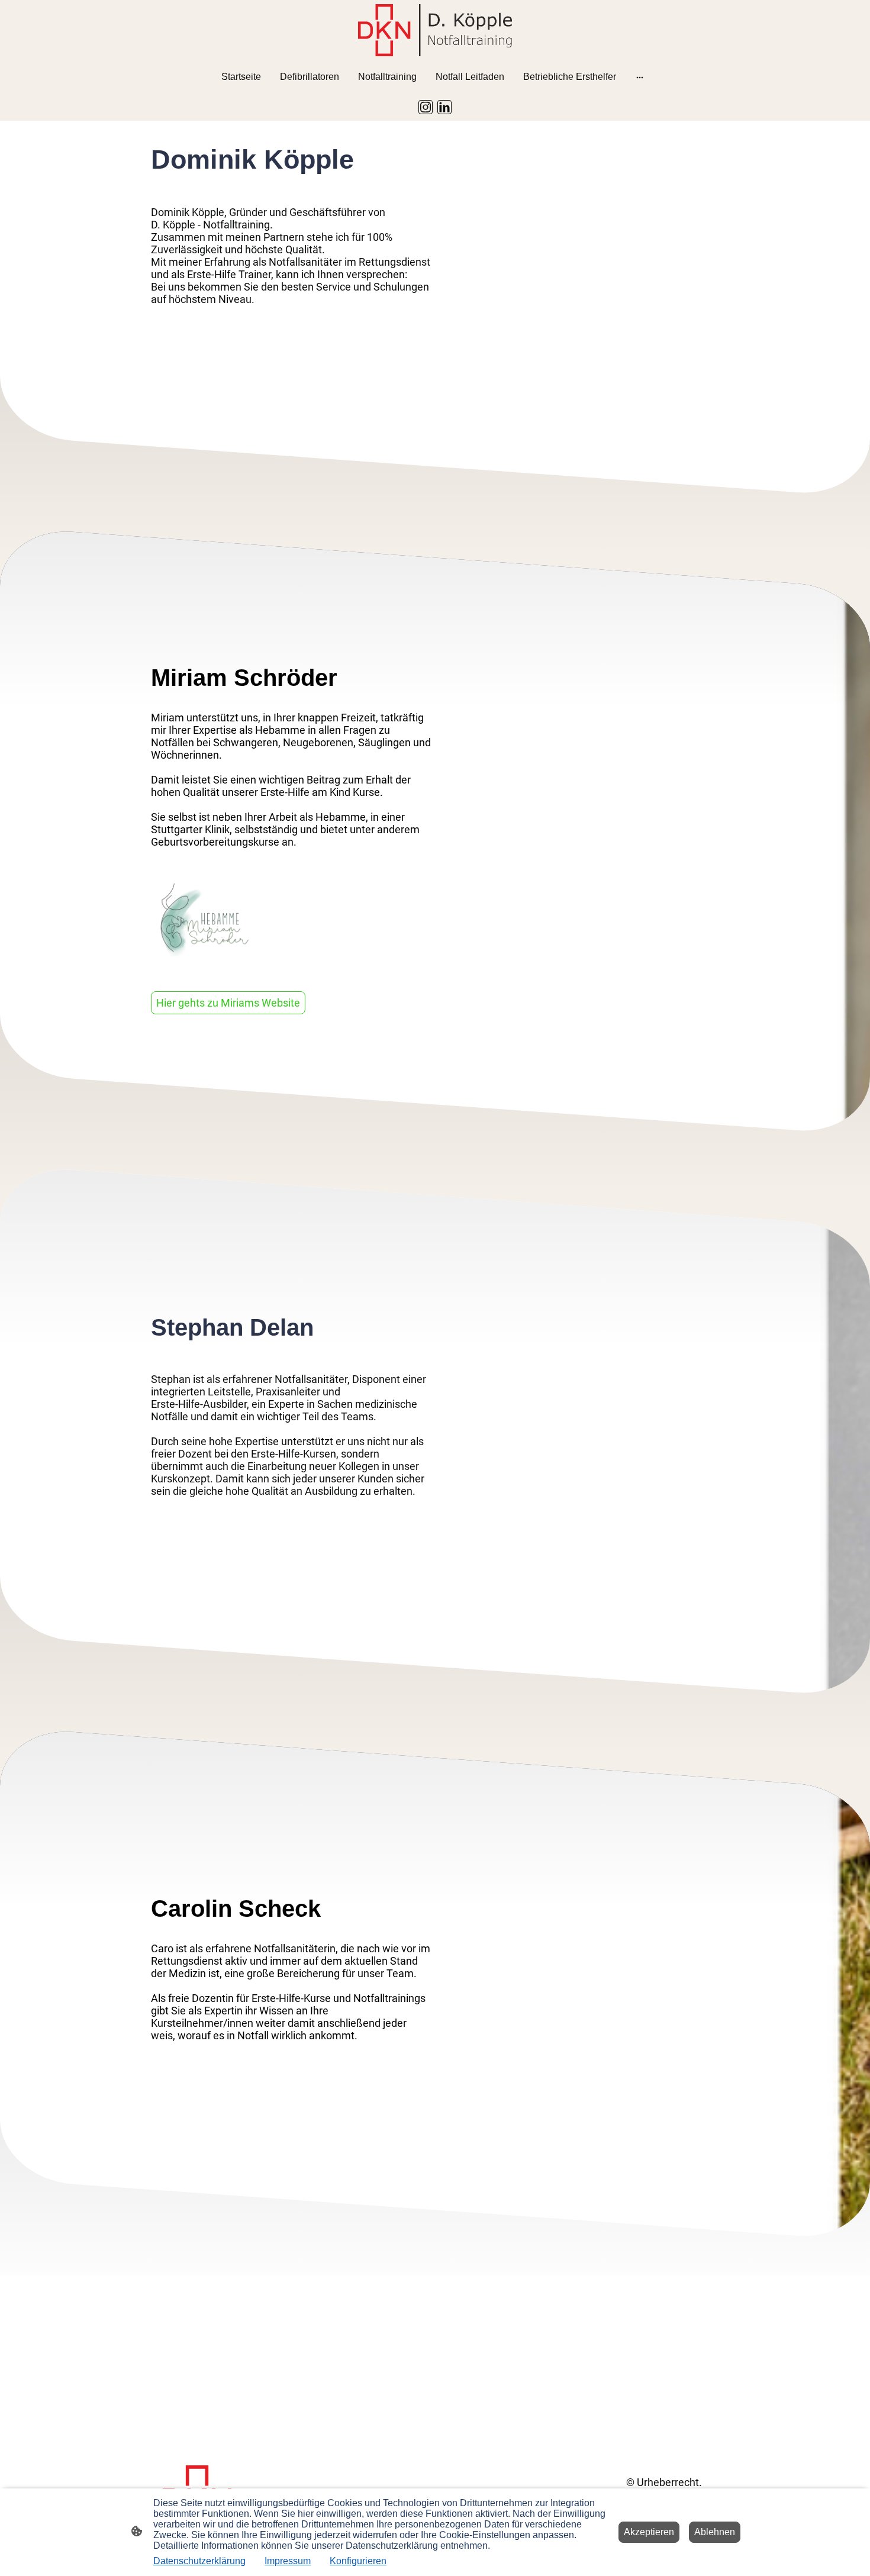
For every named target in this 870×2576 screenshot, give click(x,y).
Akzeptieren (649, 2532)
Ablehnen (715, 2532)
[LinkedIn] (444, 107)
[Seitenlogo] (435, 30)
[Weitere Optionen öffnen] (640, 77)
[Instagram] (426, 107)
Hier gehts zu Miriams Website (228, 1003)
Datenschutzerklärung (199, 2561)
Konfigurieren (358, 2561)
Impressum (288, 2561)
